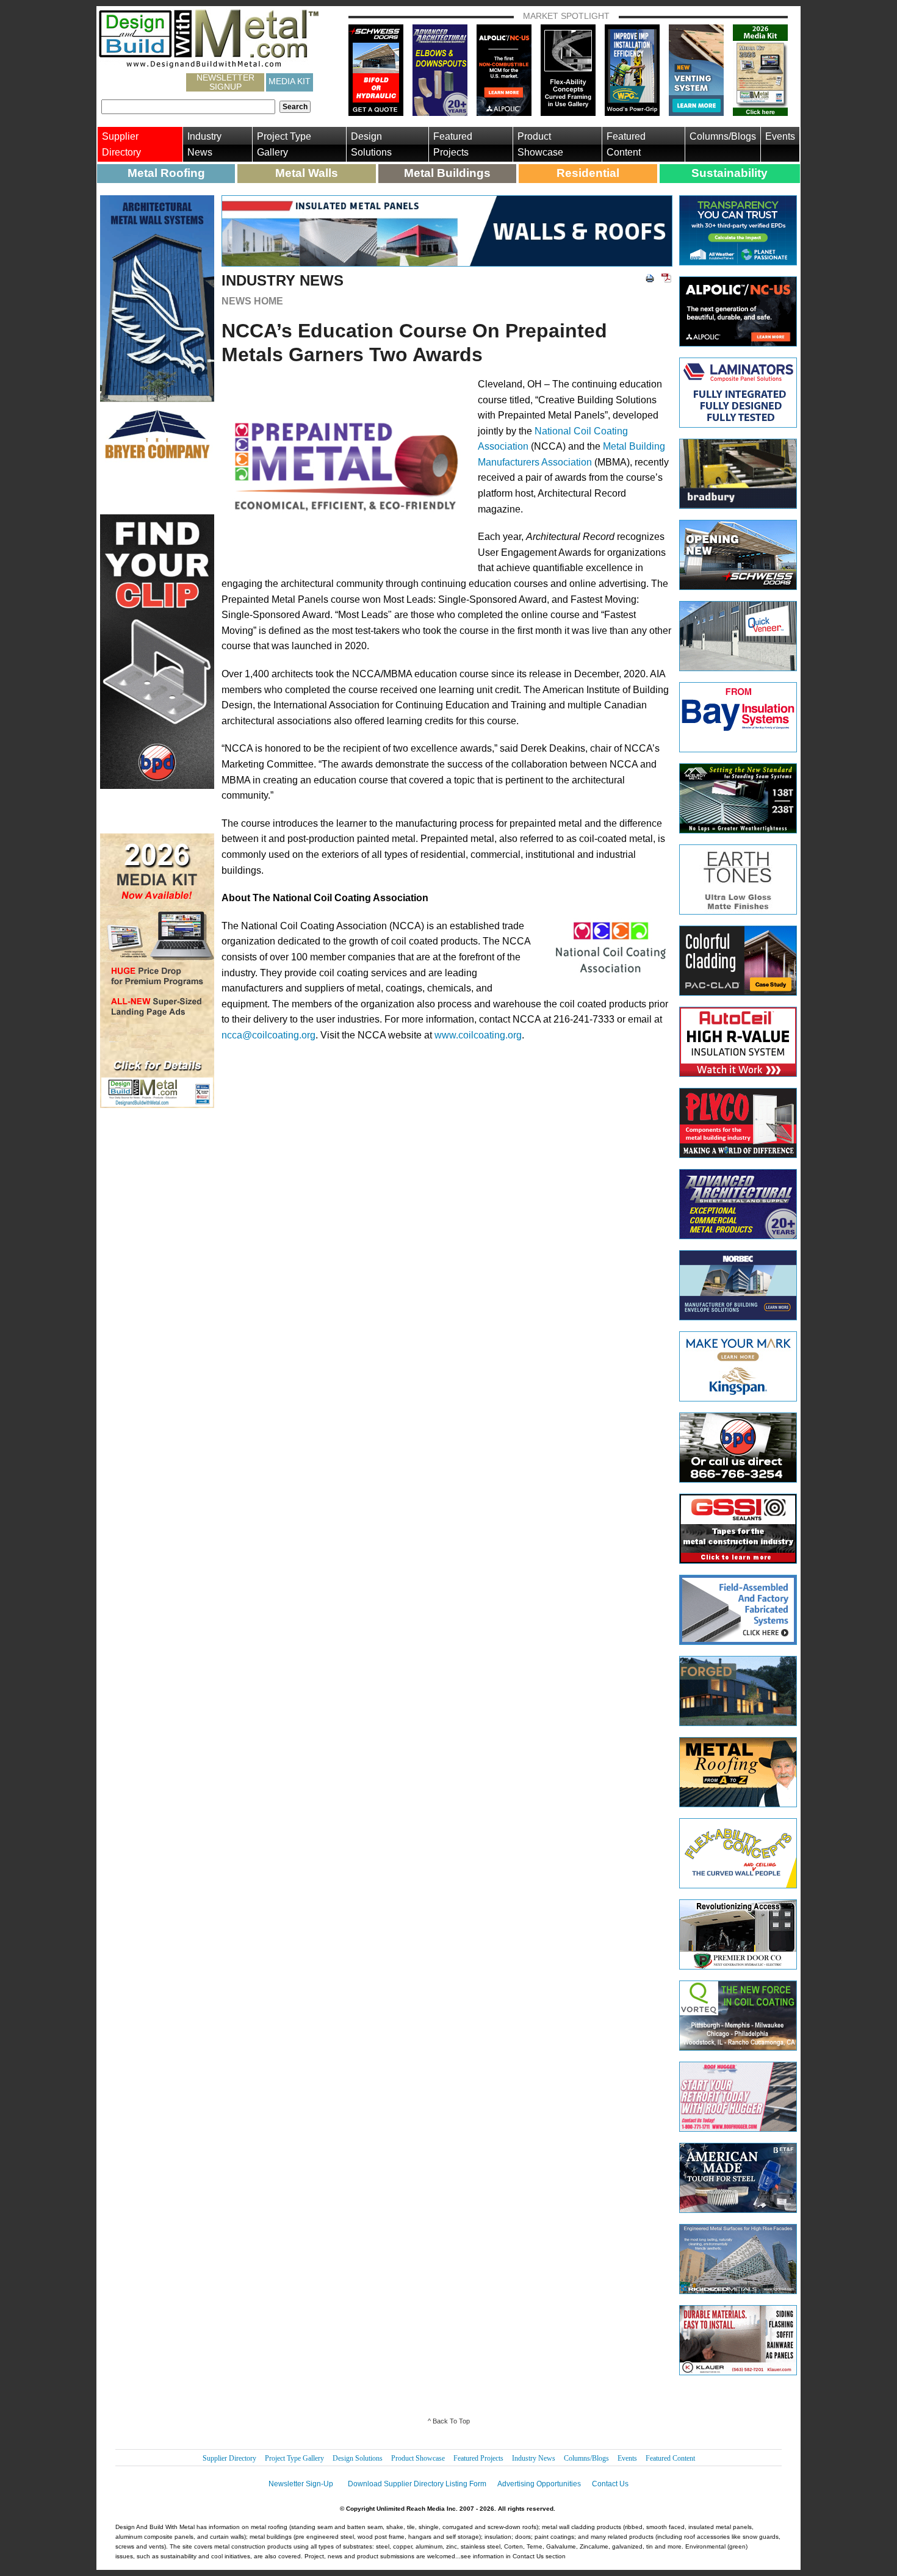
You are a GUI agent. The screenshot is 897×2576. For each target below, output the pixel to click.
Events (780, 136)
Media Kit (290, 81)
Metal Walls (307, 173)
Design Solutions (371, 144)
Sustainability (729, 173)
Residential (588, 173)
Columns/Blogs (723, 136)
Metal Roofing (166, 173)
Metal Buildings (447, 173)
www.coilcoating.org (478, 1035)
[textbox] (188, 107)
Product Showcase (540, 144)
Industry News (204, 144)
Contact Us (610, 2484)
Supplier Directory (121, 144)
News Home (252, 301)
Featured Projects (453, 144)
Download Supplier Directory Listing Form (417, 2484)
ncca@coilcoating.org (268, 1035)
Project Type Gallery (284, 144)
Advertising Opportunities (539, 2484)
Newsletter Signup (225, 82)
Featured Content (626, 144)
